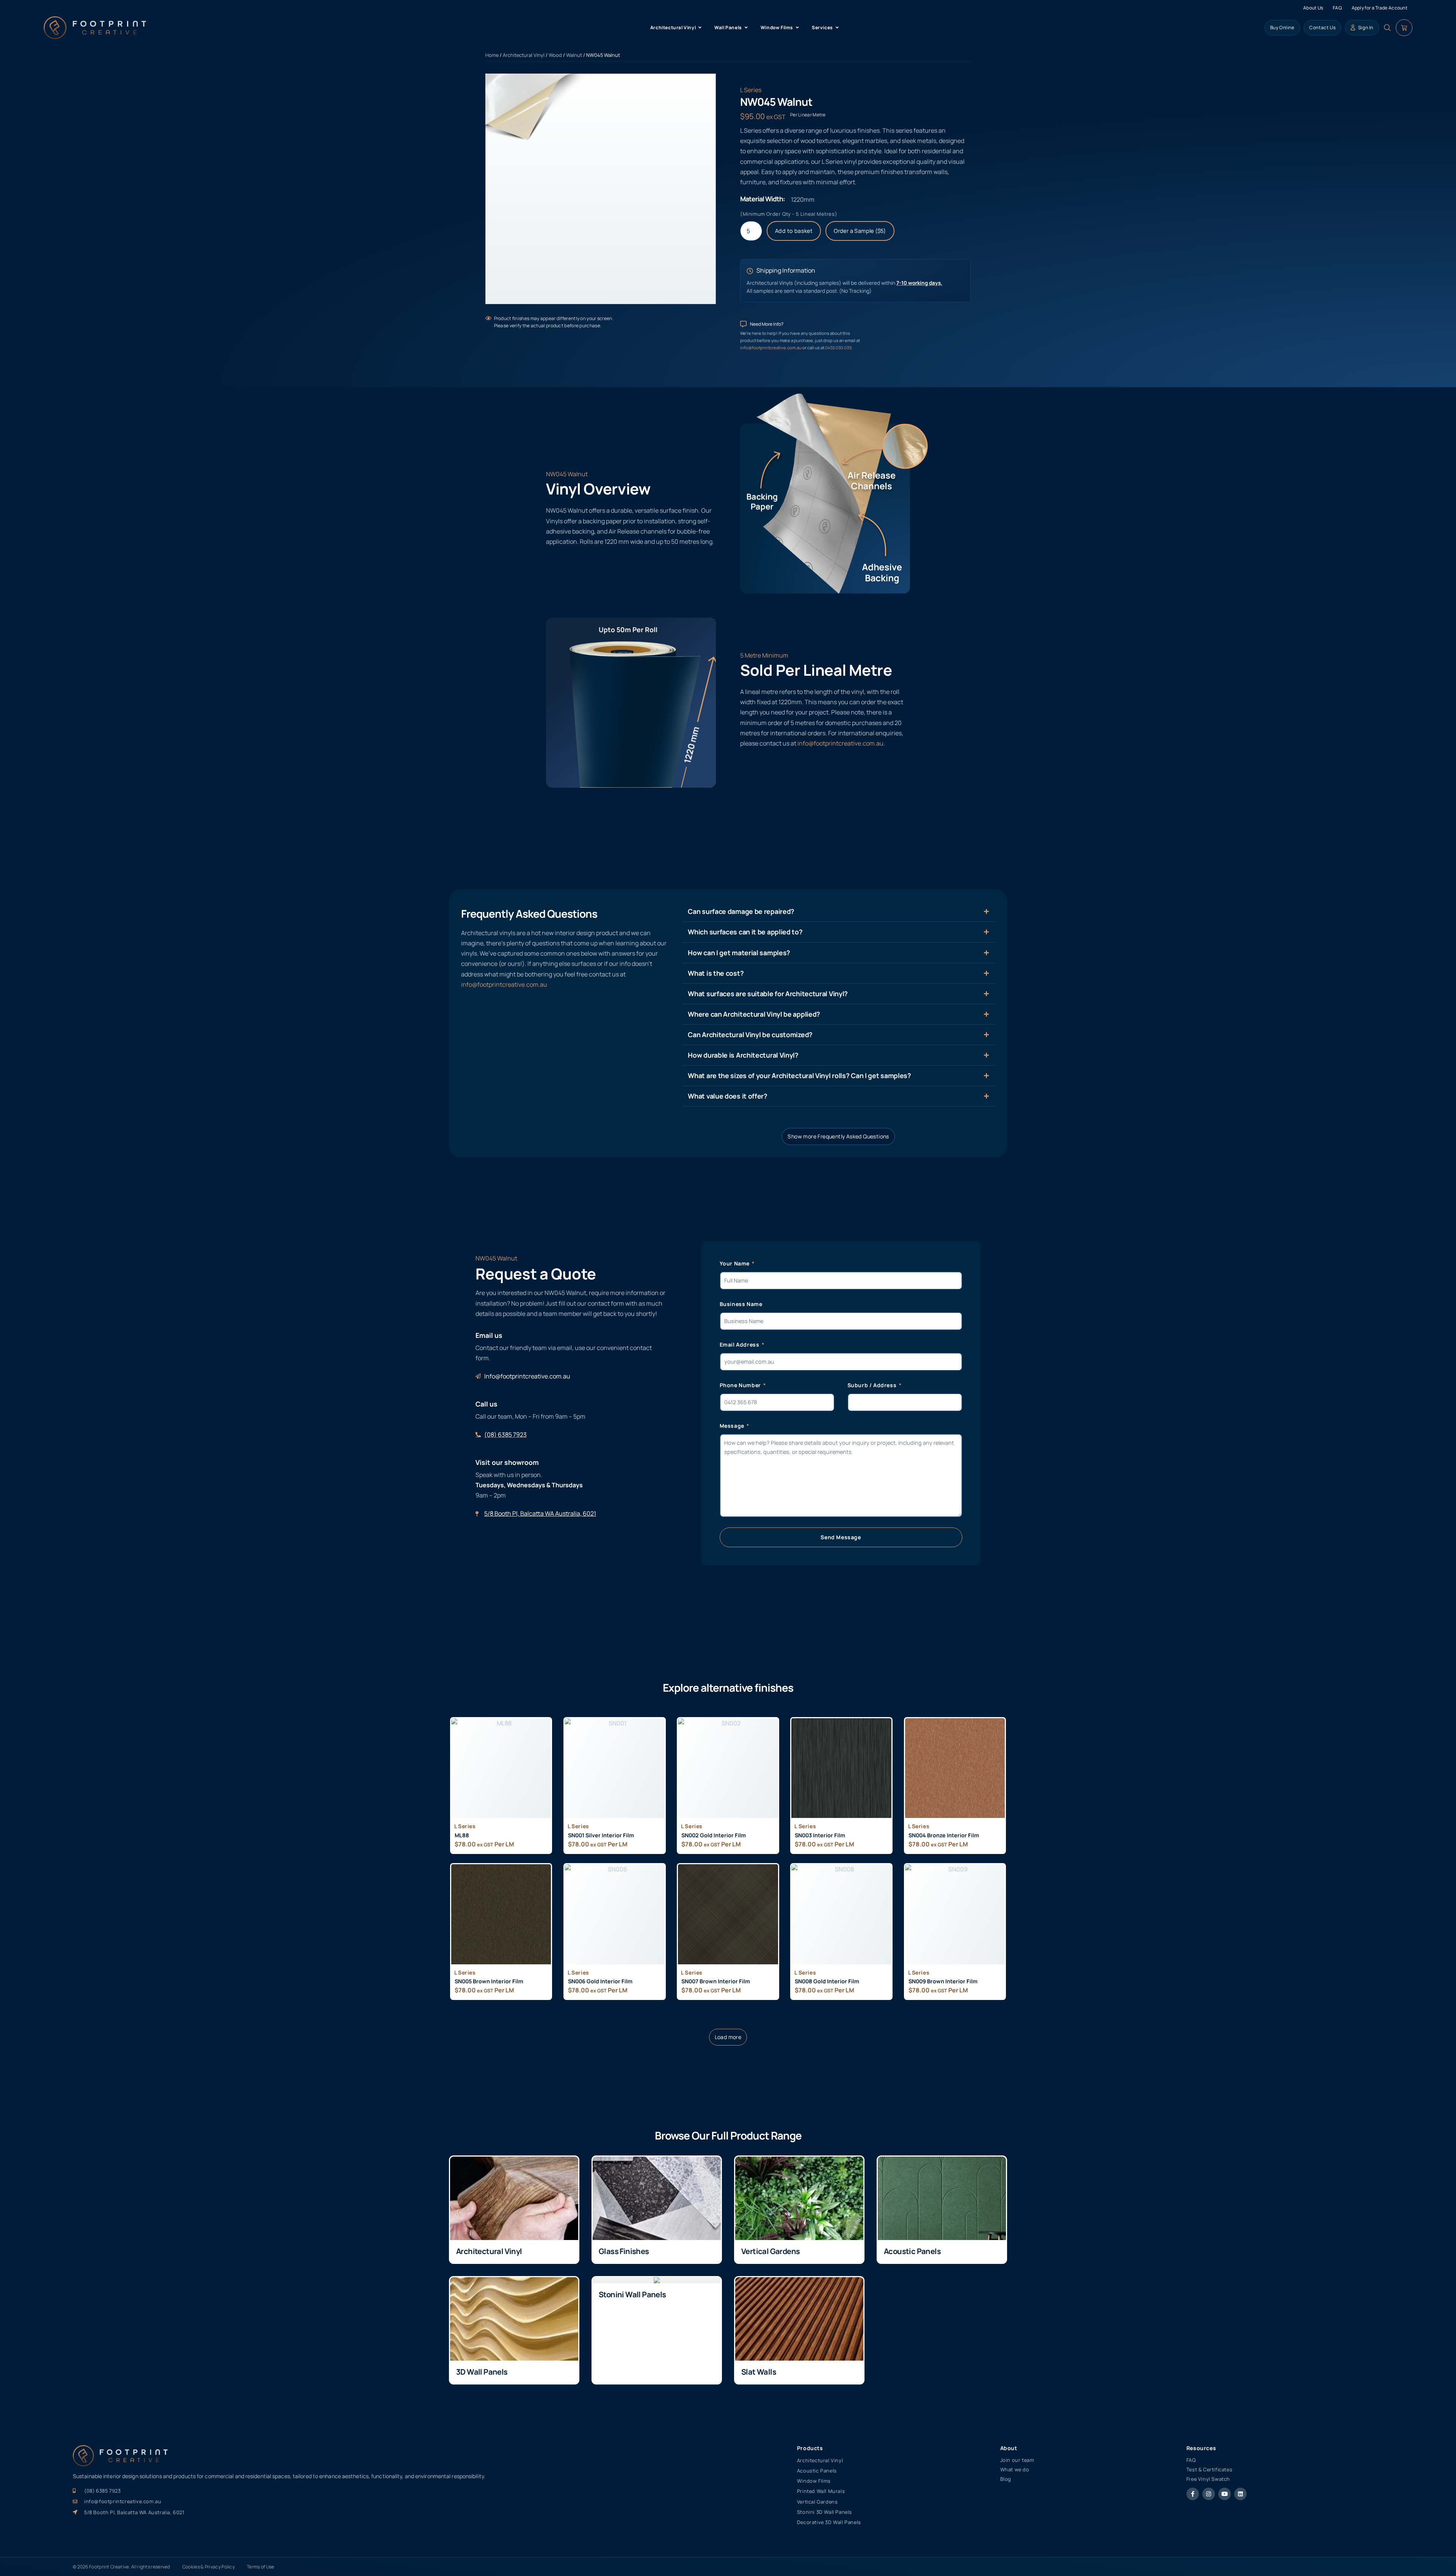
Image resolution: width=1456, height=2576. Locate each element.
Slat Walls (759, 2372)
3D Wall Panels (482, 2372)
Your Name (735, 1263)
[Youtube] (1225, 2494)
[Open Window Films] (797, 28)
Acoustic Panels (912, 2251)
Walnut (574, 55)
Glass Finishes (624, 2251)
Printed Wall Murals (821, 2491)
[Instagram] (1209, 2494)
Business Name (741, 1304)
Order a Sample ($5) (860, 231)
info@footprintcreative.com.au (771, 348)
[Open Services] (837, 28)
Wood (555, 55)
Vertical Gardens (770, 2251)
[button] (728, 2037)
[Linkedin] (1240, 2494)
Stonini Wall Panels (632, 2294)
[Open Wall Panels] (746, 28)
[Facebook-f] (1193, 2494)
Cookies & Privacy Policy (209, 2567)
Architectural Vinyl (524, 55)
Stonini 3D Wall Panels (824, 2512)
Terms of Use (261, 2567)
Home (492, 55)
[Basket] (1404, 28)
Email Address (740, 1345)
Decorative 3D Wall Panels (829, 2522)
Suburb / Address (873, 1385)
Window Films (814, 2481)
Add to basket (794, 231)
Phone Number (741, 1385)
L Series (751, 90)
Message (733, 1426)
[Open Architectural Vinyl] (700, 28)
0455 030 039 (838, 348)
